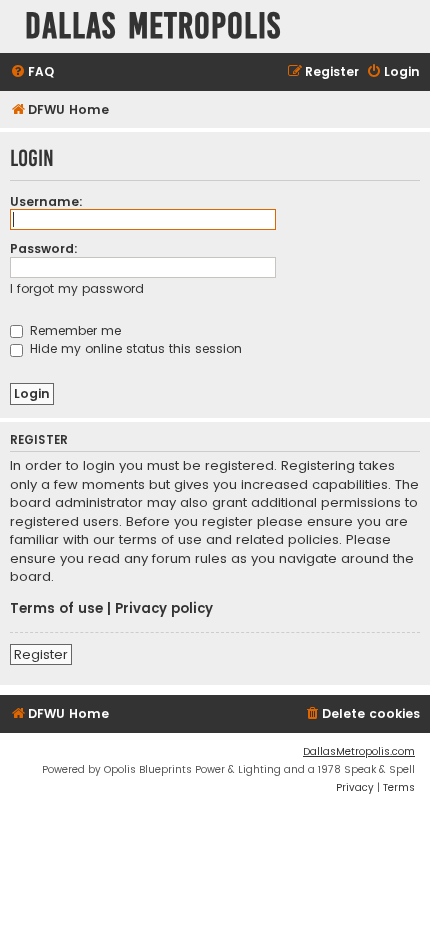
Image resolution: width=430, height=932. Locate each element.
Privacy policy (164, 609)
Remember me (73, 330)
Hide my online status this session (134, 348)
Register (41, 654)
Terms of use (56, 609)
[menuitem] (32, 72)
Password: (44, 248)
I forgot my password (77, 288)
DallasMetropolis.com (359, 751)
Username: (46, 201)
